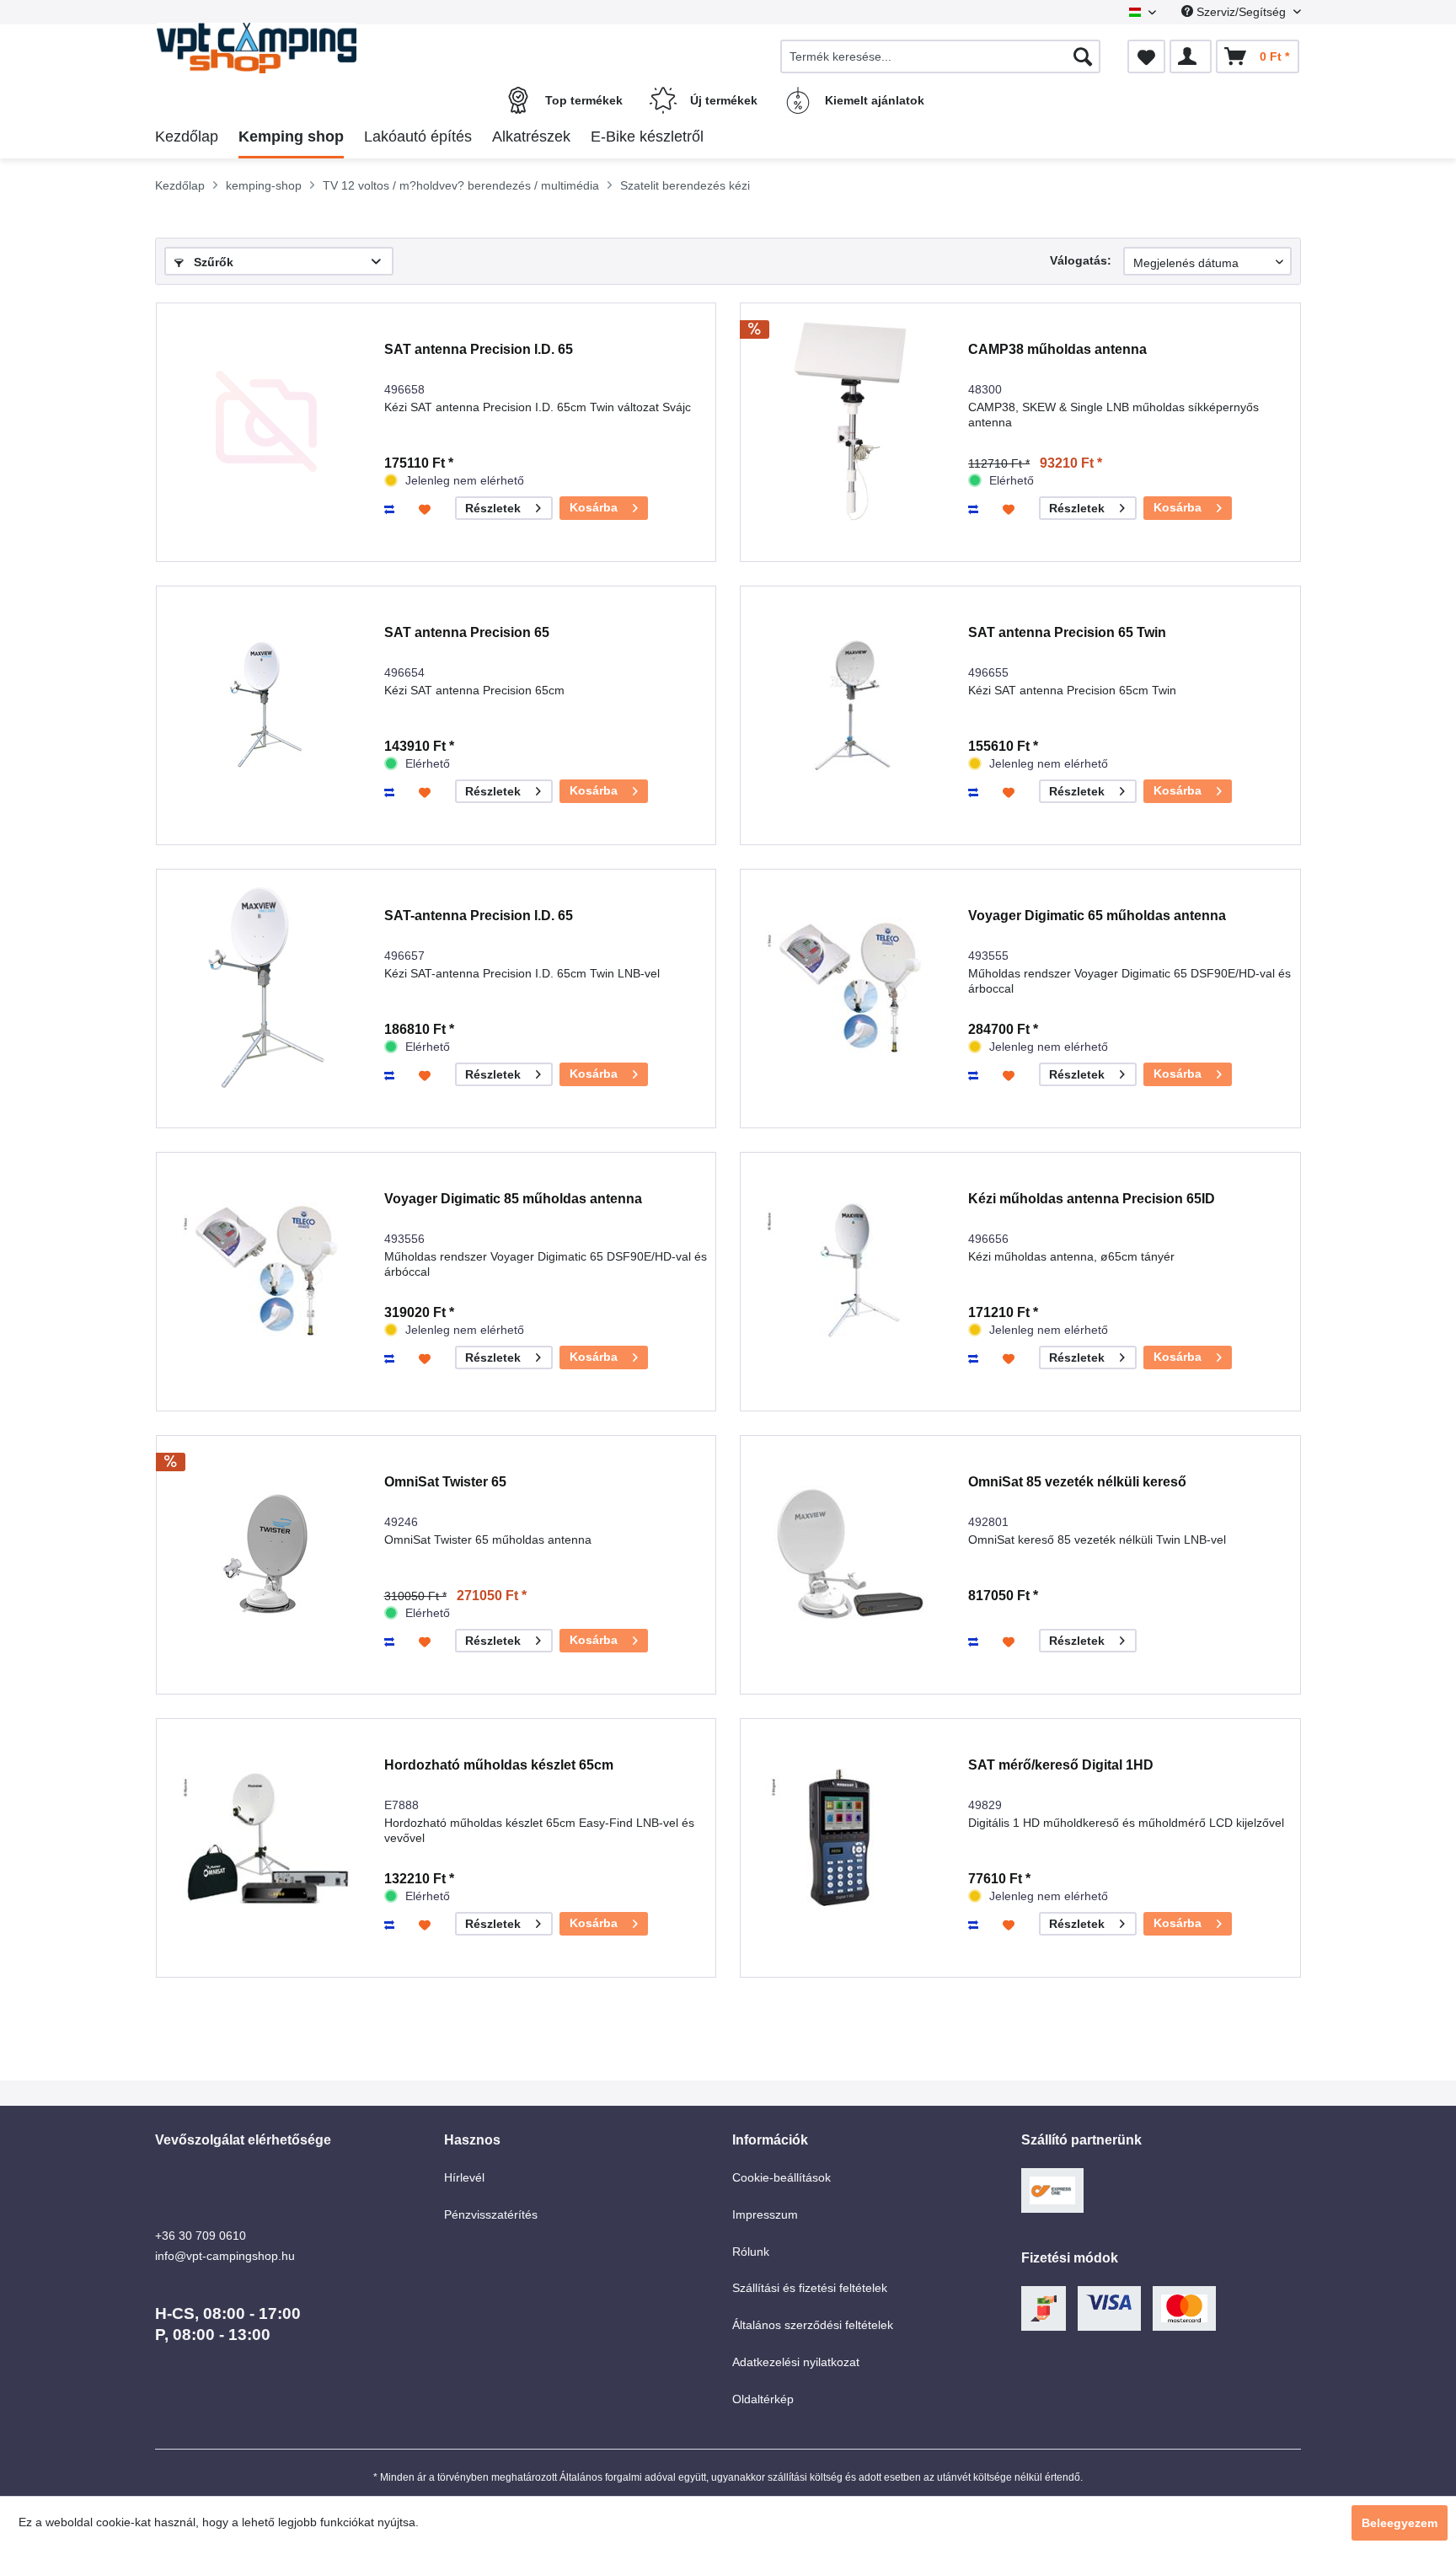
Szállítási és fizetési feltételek (810, 2288)
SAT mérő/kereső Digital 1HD (1061, 1765)
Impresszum (765, 2214)
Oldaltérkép (763, 2399)
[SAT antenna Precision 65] (266, 705)
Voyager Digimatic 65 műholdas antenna (1097, 916)
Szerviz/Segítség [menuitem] (1241, 12)
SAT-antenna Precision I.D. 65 (479, 916)
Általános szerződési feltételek (813, 2325)
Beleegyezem (1400, 2523)
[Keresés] (1083, 56)
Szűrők (212, 262)
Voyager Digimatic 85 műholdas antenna (513, 1199)
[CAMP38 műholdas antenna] (850, 422)
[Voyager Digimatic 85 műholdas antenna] (266, 1271)
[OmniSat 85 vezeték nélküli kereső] (850, 1554)
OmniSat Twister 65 (445, 1482)
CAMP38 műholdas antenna (1057, 349)
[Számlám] (1191, 56)
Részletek (493, 508)
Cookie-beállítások (782, 2177)
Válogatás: (1081, 260)
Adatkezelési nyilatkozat (796, 2362)
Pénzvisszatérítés (491, 2214)
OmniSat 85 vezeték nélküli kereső (1077, 1482)
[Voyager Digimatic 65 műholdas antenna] (850, 988)
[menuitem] (940, 56)
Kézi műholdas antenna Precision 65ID (1092, 1199)
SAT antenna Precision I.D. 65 (479, 349)
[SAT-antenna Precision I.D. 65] (266, 988)
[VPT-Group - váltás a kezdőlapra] (297, 48)
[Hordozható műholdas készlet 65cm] (266, 1837)
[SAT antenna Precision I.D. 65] (266, 422)
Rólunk (751, 2252)
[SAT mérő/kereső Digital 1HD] (850, 1837)
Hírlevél (464, 2177)
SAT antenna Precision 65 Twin (1067, 632)
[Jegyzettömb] (1146, 56)
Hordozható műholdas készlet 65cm (499, 1765)
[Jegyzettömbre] (427, 509)
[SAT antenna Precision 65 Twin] (850, 705)
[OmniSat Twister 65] (266, 1554)
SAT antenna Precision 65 (467, 632)
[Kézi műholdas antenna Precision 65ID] (850, 1271)
